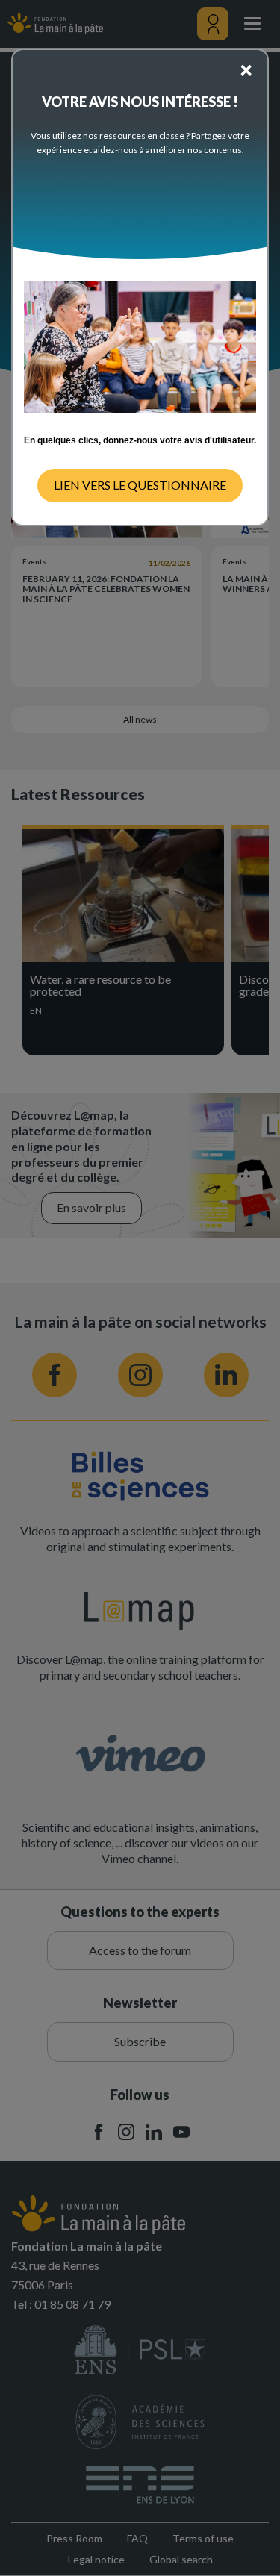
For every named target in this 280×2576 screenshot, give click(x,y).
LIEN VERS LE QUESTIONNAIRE (140, 485)
